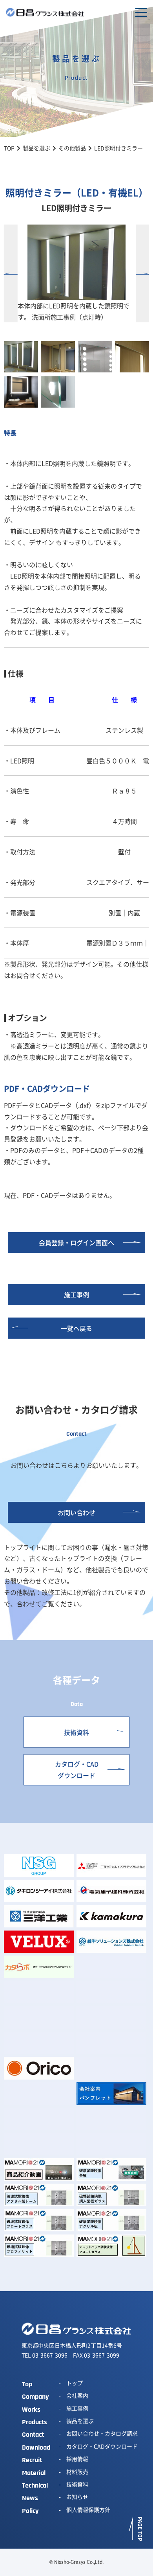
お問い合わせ (76, 1512)
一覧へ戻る (76, 1328)
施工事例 (76, 1294)
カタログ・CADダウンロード (77, 1770)
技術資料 (76, 1732)
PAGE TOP (140, 2529)
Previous (11, 273)
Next (143, 273)
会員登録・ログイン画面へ (76, 1242)
